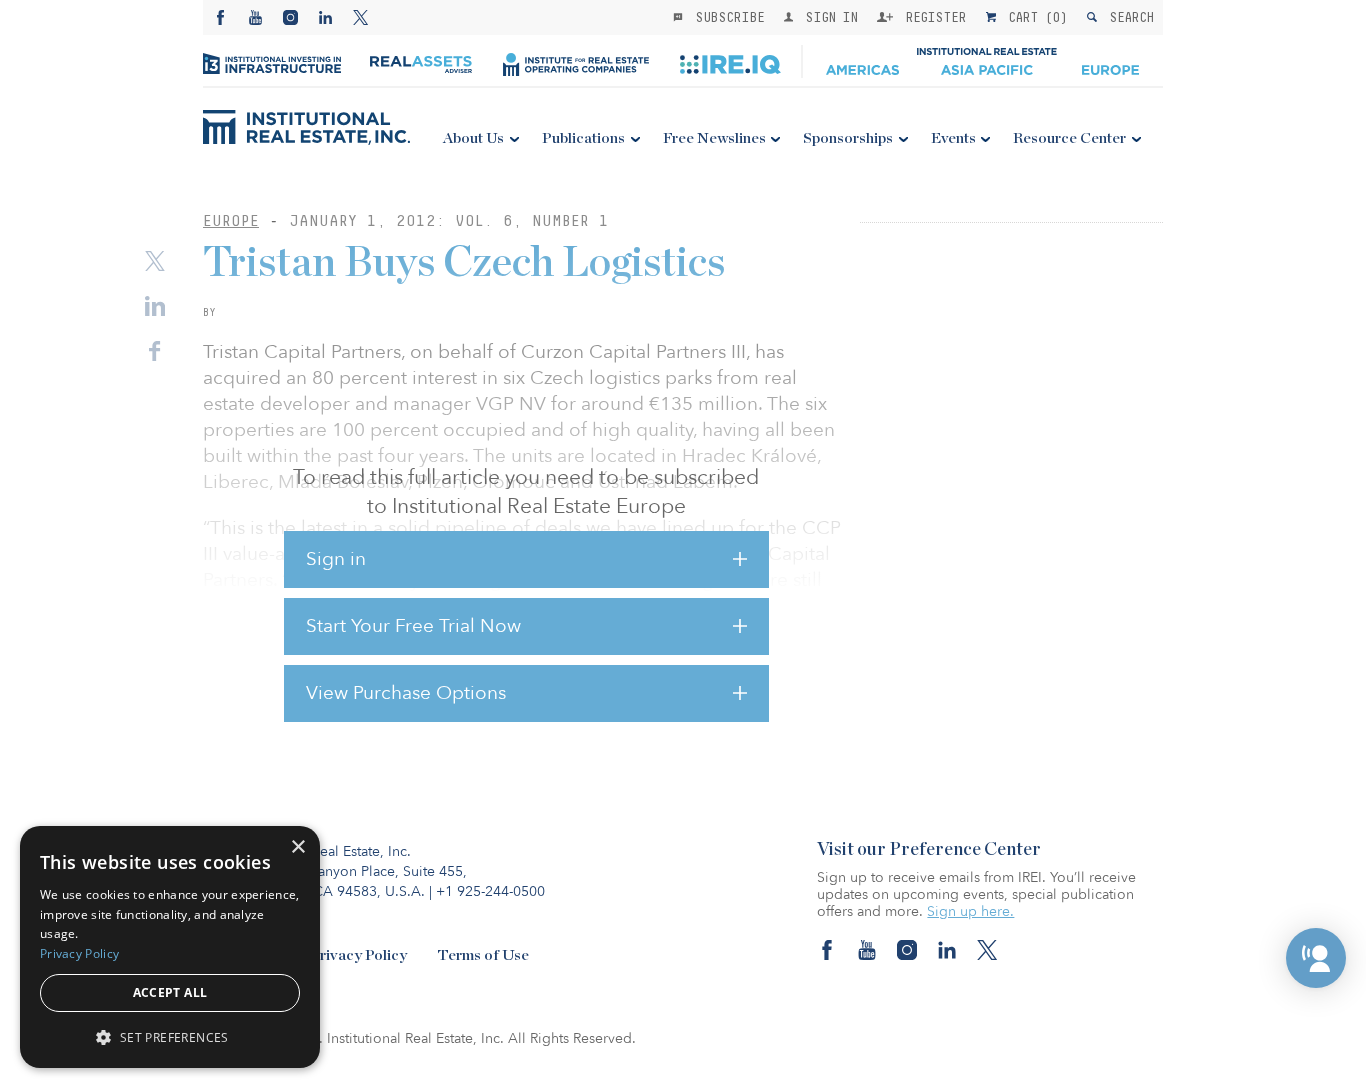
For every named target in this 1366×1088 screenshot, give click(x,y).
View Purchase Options (406, 693)
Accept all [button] (170, 992)
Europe (231, 220)
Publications (583, 138)
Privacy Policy (358, 955)
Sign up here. (970, 911)
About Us (473, 138)
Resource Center (1069, 138)
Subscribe (726, 17)
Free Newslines (714, 138)
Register (932, 17)
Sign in (336, 559)
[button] (1316, 958)
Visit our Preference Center (929, 850)
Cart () (1034, 17)
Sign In (827, 17)
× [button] (297, 847)
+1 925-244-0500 (490, 891)
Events (953, 138)
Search (1127, 17)
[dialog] (170, 947)
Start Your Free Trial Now (413, 626)
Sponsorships (848, 138)
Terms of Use (483, 955)
